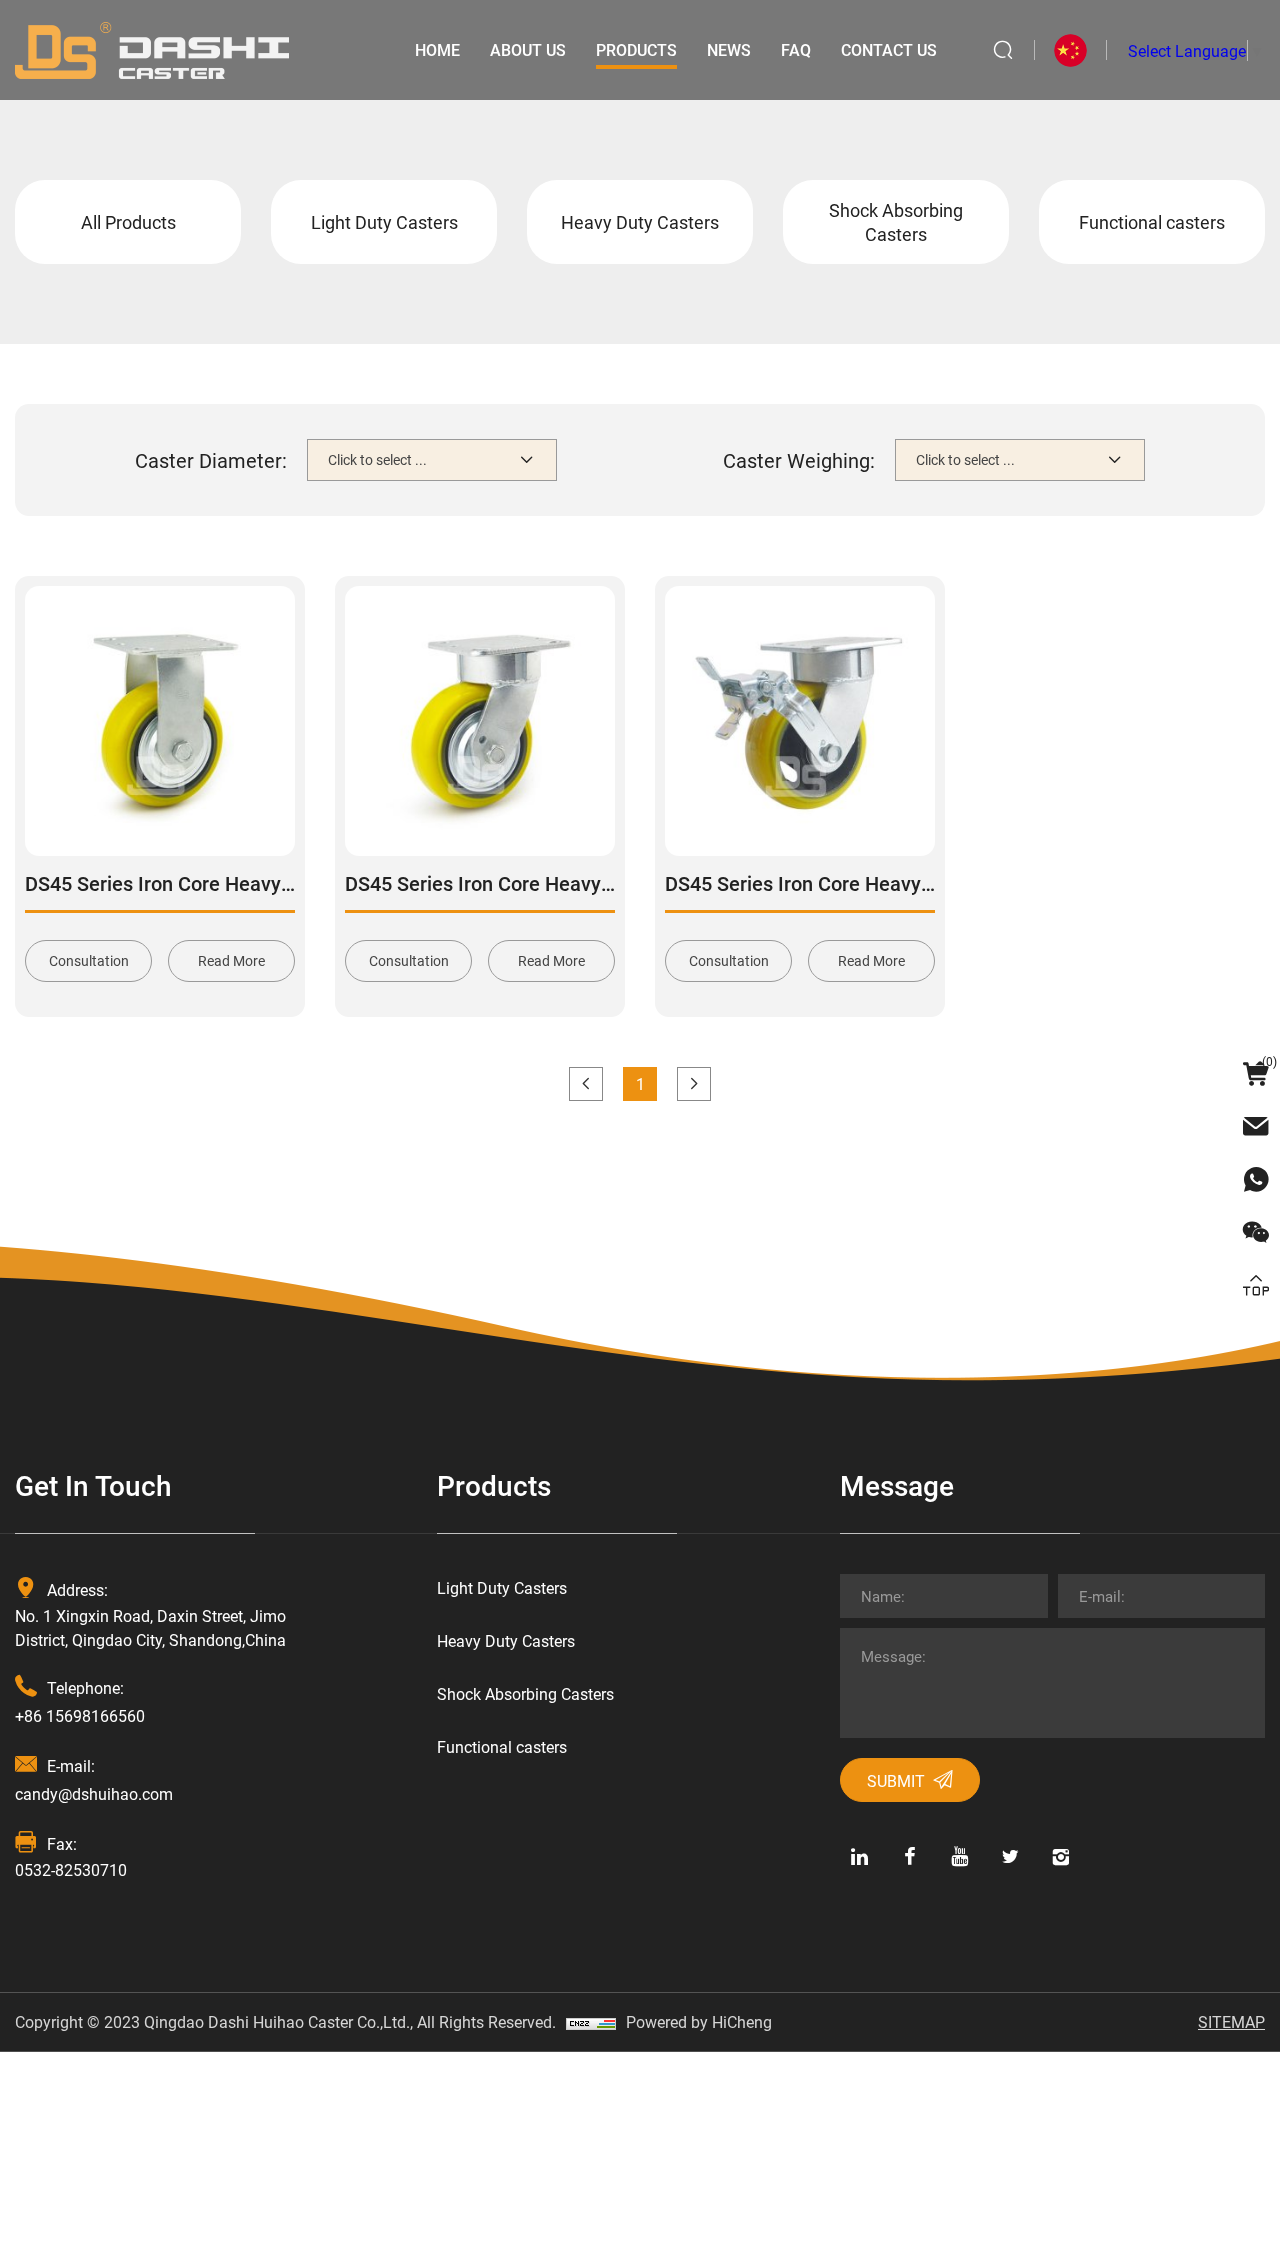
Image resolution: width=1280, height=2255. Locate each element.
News (729, 49)
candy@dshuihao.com (94, 1793)
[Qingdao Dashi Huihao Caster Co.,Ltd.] (152, 47)
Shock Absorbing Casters (896, 222)
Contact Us (889, 49)
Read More (231, 960)
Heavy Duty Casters (640, 222)
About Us (528, 49)
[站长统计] (591, 2021)
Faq (796, 49)
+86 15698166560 (80, 1715)
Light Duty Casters (384, 222)
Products (636, 49)
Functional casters (1152, 222)
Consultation (89, 960)
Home (437, 49)
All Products (128, 222)
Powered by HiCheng (699, 2021)
